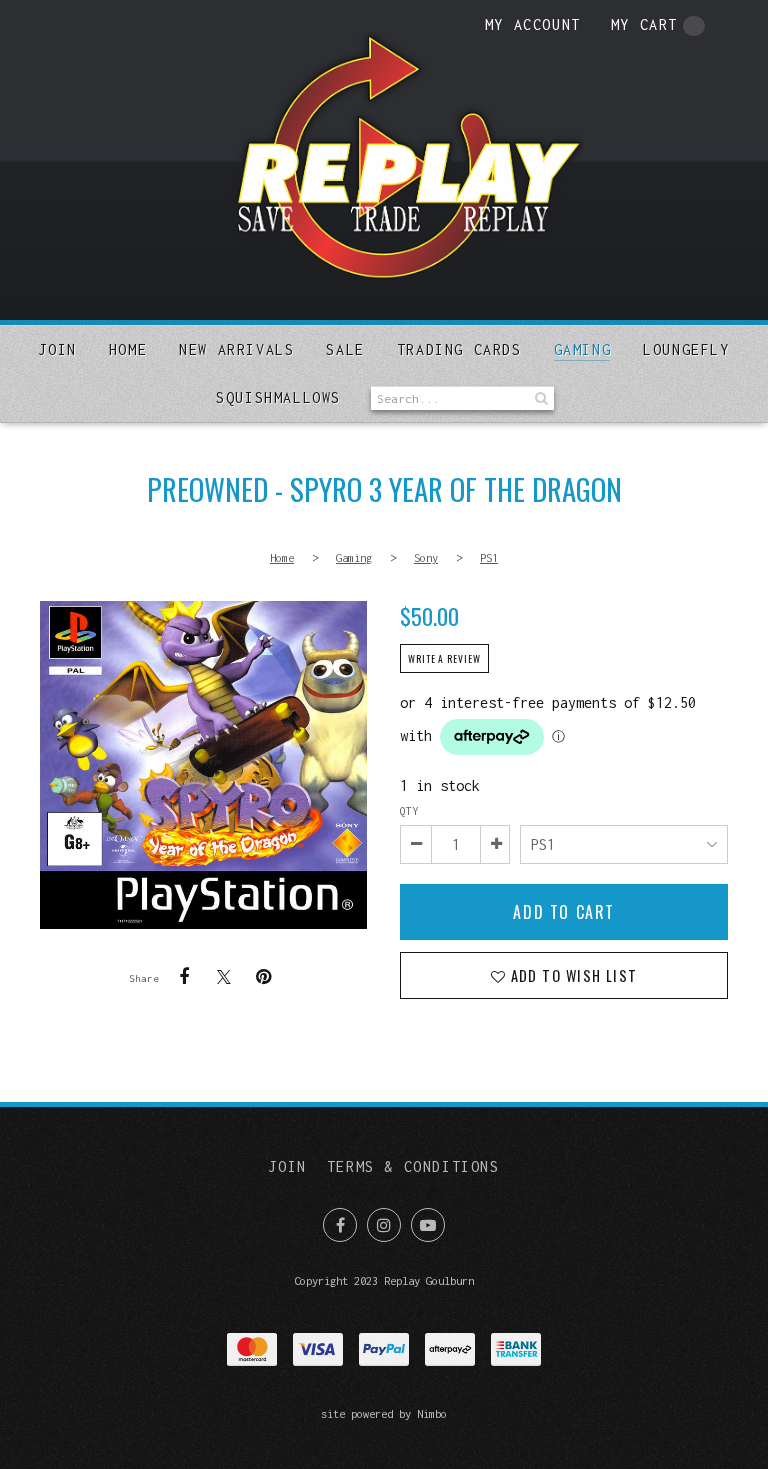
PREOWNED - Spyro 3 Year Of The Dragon (204, 765)
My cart (644, 24)
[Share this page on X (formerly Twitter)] (224, 976)
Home (128, 349)
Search (539, 398)
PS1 (489, 557)
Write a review (444, 659)
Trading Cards (459, 349)
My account (533, 24)
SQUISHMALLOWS (278, 397)
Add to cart (564, 912)
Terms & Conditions (413, 1166)
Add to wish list (571, 975)
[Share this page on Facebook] (184, 977)
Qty (409, 811)
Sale (345, 349)
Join (57, 349)
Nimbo (432, 1413)
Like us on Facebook (340, 1225)
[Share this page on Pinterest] (264, 977)
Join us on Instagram (384, 1225)
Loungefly (686, 349)
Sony (426, 557)
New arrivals (236, 349)
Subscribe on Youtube (428, 1225)
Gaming (583, 349)
